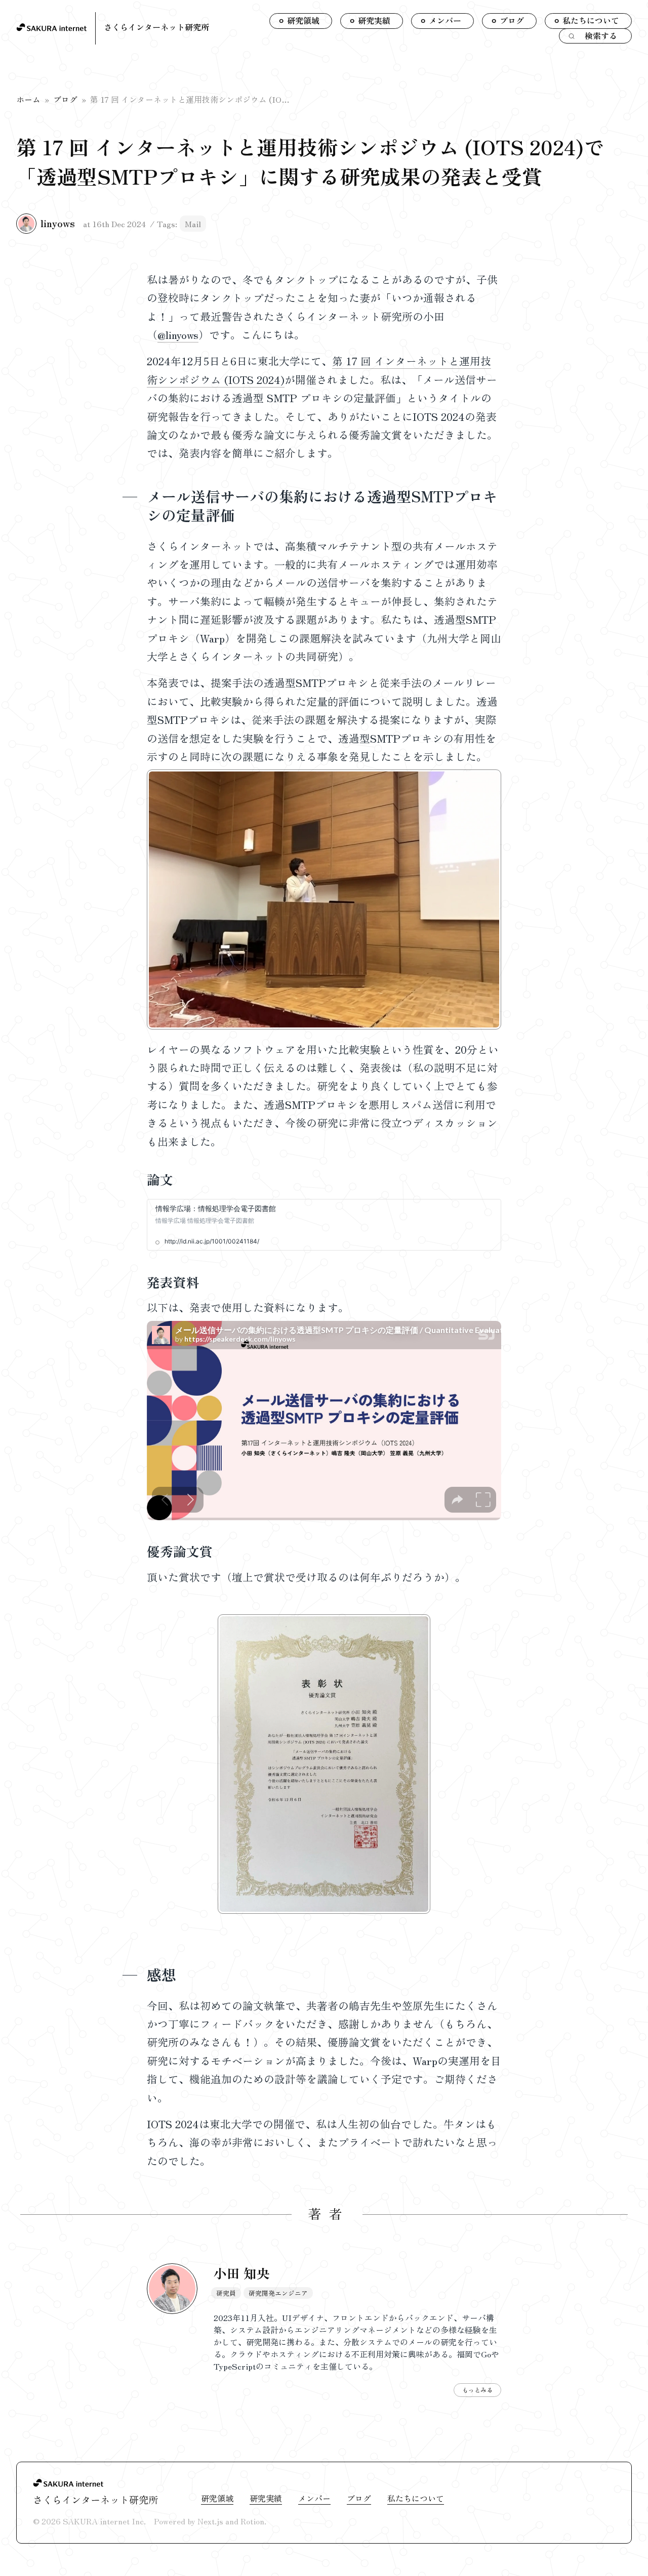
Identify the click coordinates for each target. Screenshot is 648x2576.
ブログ (65, 99)
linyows (58, 223)
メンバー (314, 2498)
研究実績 (266, 2498)
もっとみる (477, 2390)
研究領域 (217, 2498)
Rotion (252, 2521)
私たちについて (416, 2498)
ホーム (28, 99)
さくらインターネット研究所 (156, 27)
